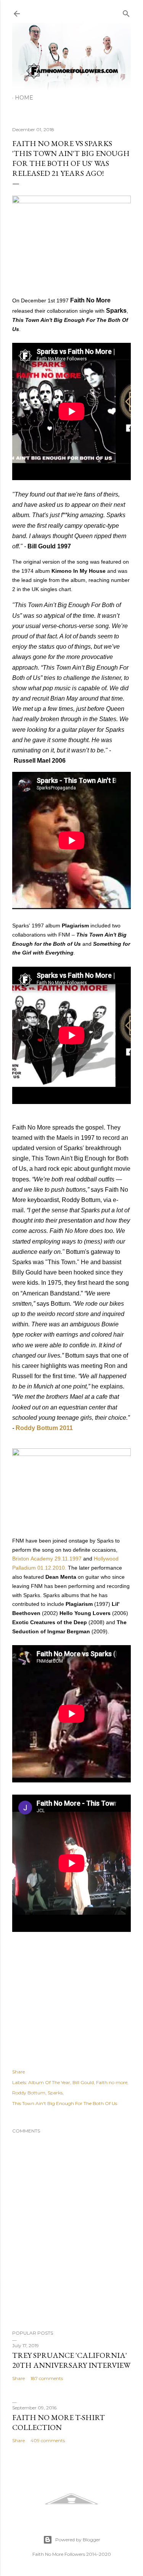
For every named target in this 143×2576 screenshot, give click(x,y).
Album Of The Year (49, 2082)
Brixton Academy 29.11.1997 (47, 1559)
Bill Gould (83, 2082)
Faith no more (112, 2082)
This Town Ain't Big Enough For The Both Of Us (65, 2103)
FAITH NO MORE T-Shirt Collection (59, 2422)
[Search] (126, 12)
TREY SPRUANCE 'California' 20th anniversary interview (71, 2360)
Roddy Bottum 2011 (44, 1428)
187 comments (47, 2378)
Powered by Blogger (78, 2540)
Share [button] (18, 2072)
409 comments (48, 2440)
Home (24, 98)
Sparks (55, 2093)
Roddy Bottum (29, 2093)
